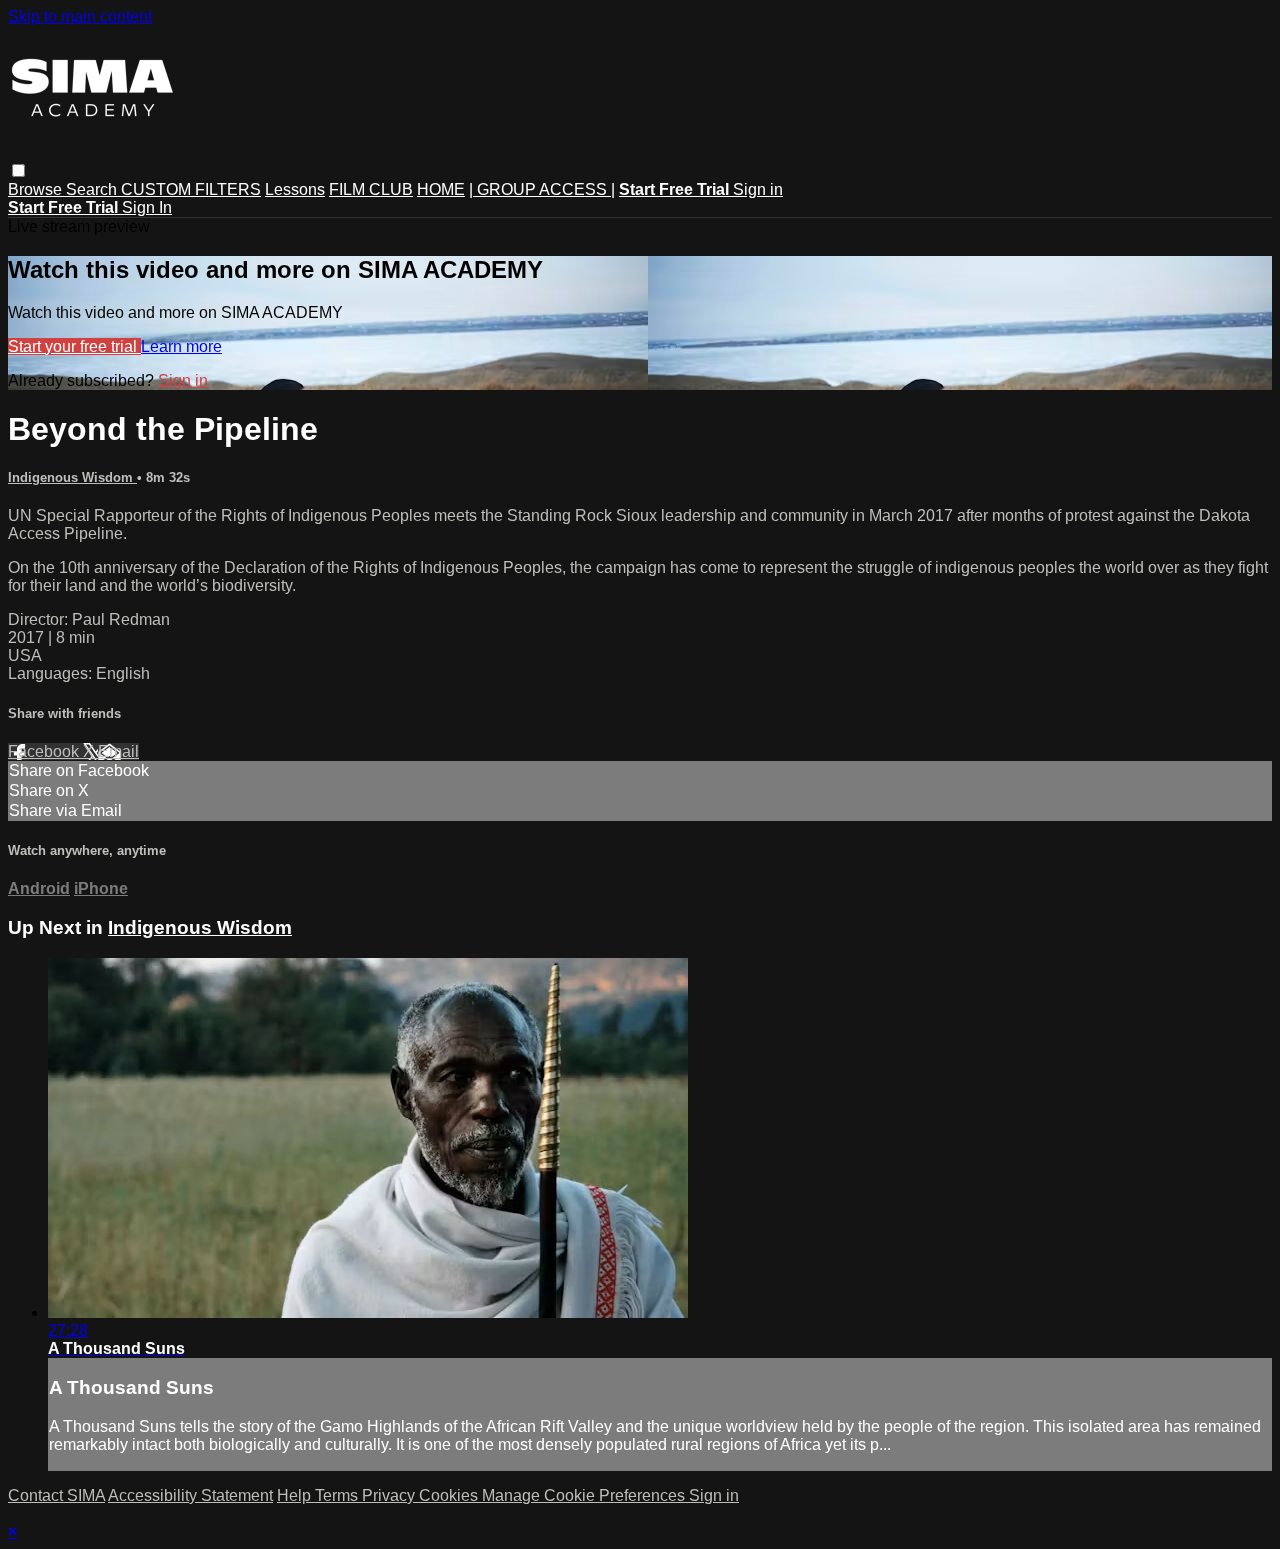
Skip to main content (80, 16)
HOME (441, 189)
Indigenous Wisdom (72, 477)
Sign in (758, 189)
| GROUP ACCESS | (542, 189)
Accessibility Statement (190, 1495)
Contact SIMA (56, 1495)
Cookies (450, 1495)
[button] (18, 170)
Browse (37, 189)
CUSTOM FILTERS (191, 189)
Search (93, 189)
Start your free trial (74, 346)
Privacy (390, 1495)
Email (118, 751)
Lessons (295, 189)
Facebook (45, 751)
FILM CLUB (371, 189)
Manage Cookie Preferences (585, 1495)
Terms (338, 1495)
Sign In (147, 207)
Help (296, 1495)
